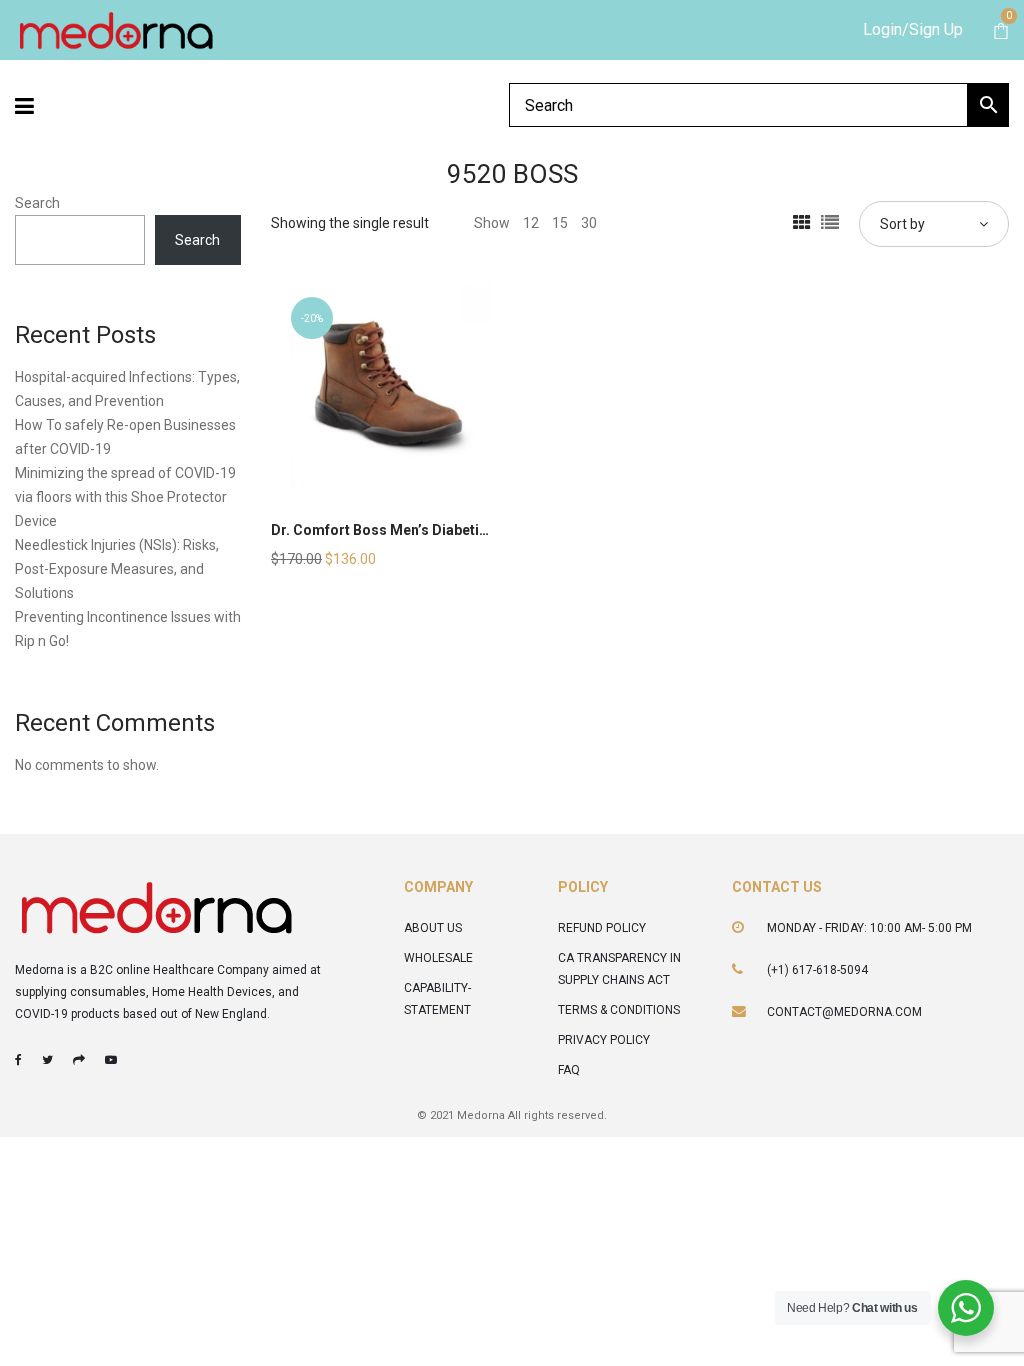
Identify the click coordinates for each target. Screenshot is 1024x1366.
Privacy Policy (604, 1040)
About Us (433, 928)
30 (589, 223)
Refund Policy (602, 928)
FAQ (569, 1070)
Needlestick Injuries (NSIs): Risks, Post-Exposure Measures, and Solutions (117, 569)
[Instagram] (79, 1060)
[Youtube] (111, 1060)
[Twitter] (47, 1060)
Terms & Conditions (619, 1010)
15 (560, 223)
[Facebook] (18, 1060)
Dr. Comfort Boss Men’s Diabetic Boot (396, 530)
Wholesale (438, 958)
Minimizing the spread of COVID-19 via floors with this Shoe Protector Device (125, 497)
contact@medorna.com (844, 1012)
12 (531, 223)
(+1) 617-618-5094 (817, 970)
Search (37, 203)
